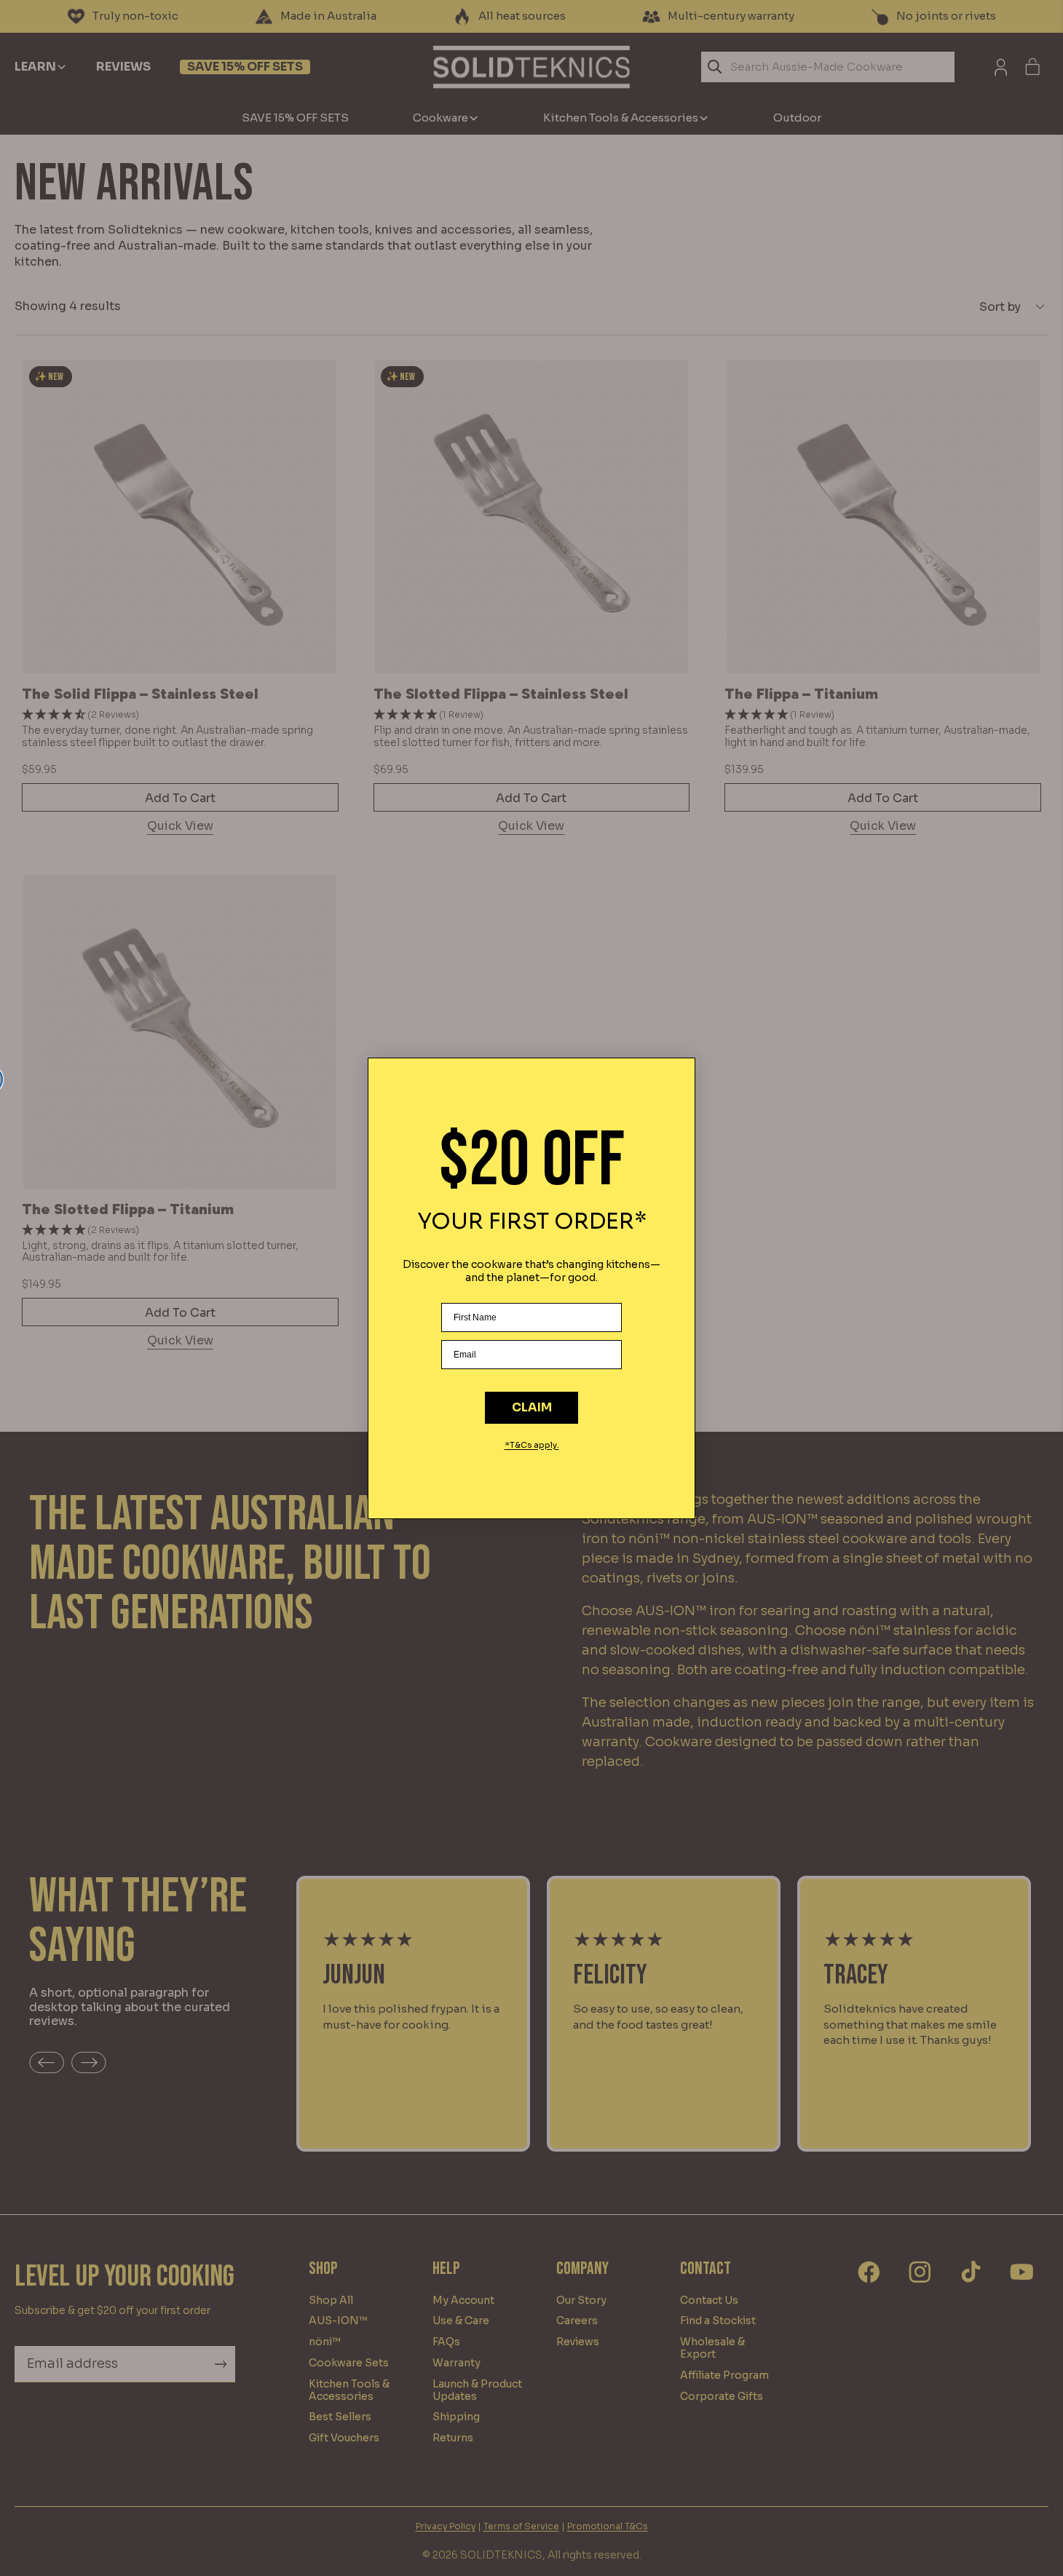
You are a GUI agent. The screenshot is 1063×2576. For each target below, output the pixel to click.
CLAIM (532, 1407)
